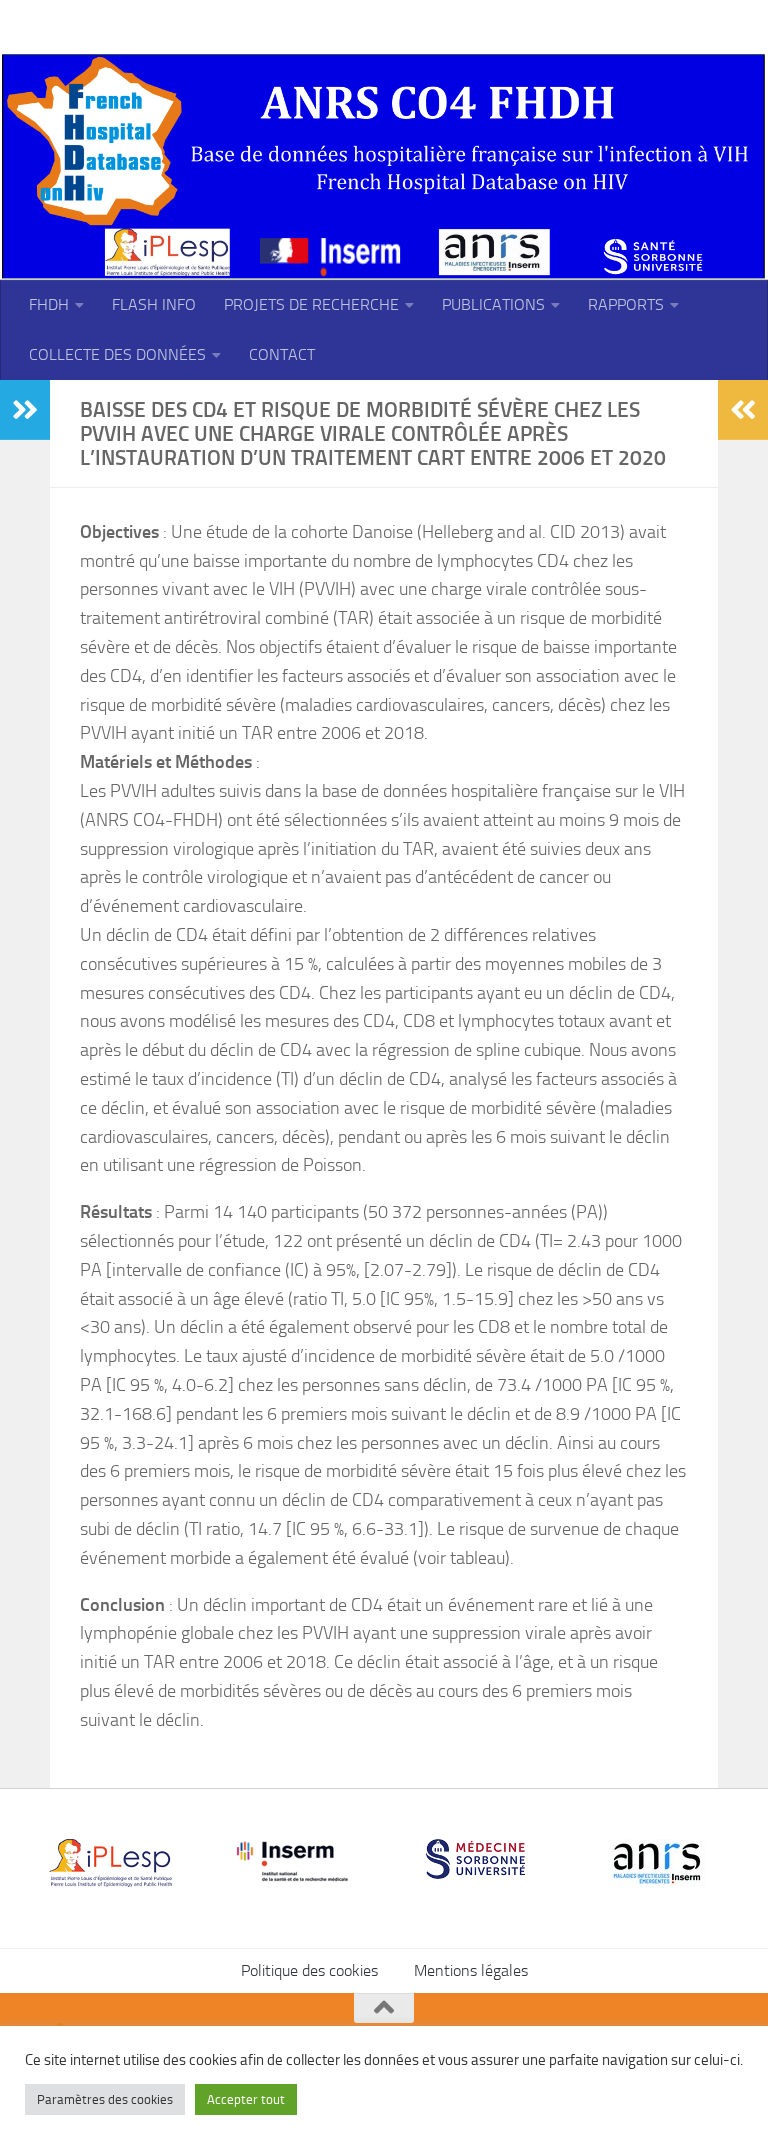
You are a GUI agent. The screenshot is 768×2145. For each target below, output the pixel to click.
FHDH (49, 304)
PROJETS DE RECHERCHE (311, 304)
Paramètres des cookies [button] (105, 2099)
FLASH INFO (154, 304)
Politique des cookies (309, 1970)
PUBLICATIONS (493, 304)
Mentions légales (471, 1970)
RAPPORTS (626, 304)
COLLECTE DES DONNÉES (117, 354)
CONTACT (282, 354)
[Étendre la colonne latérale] (25, 410)
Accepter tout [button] (246, 2099)
